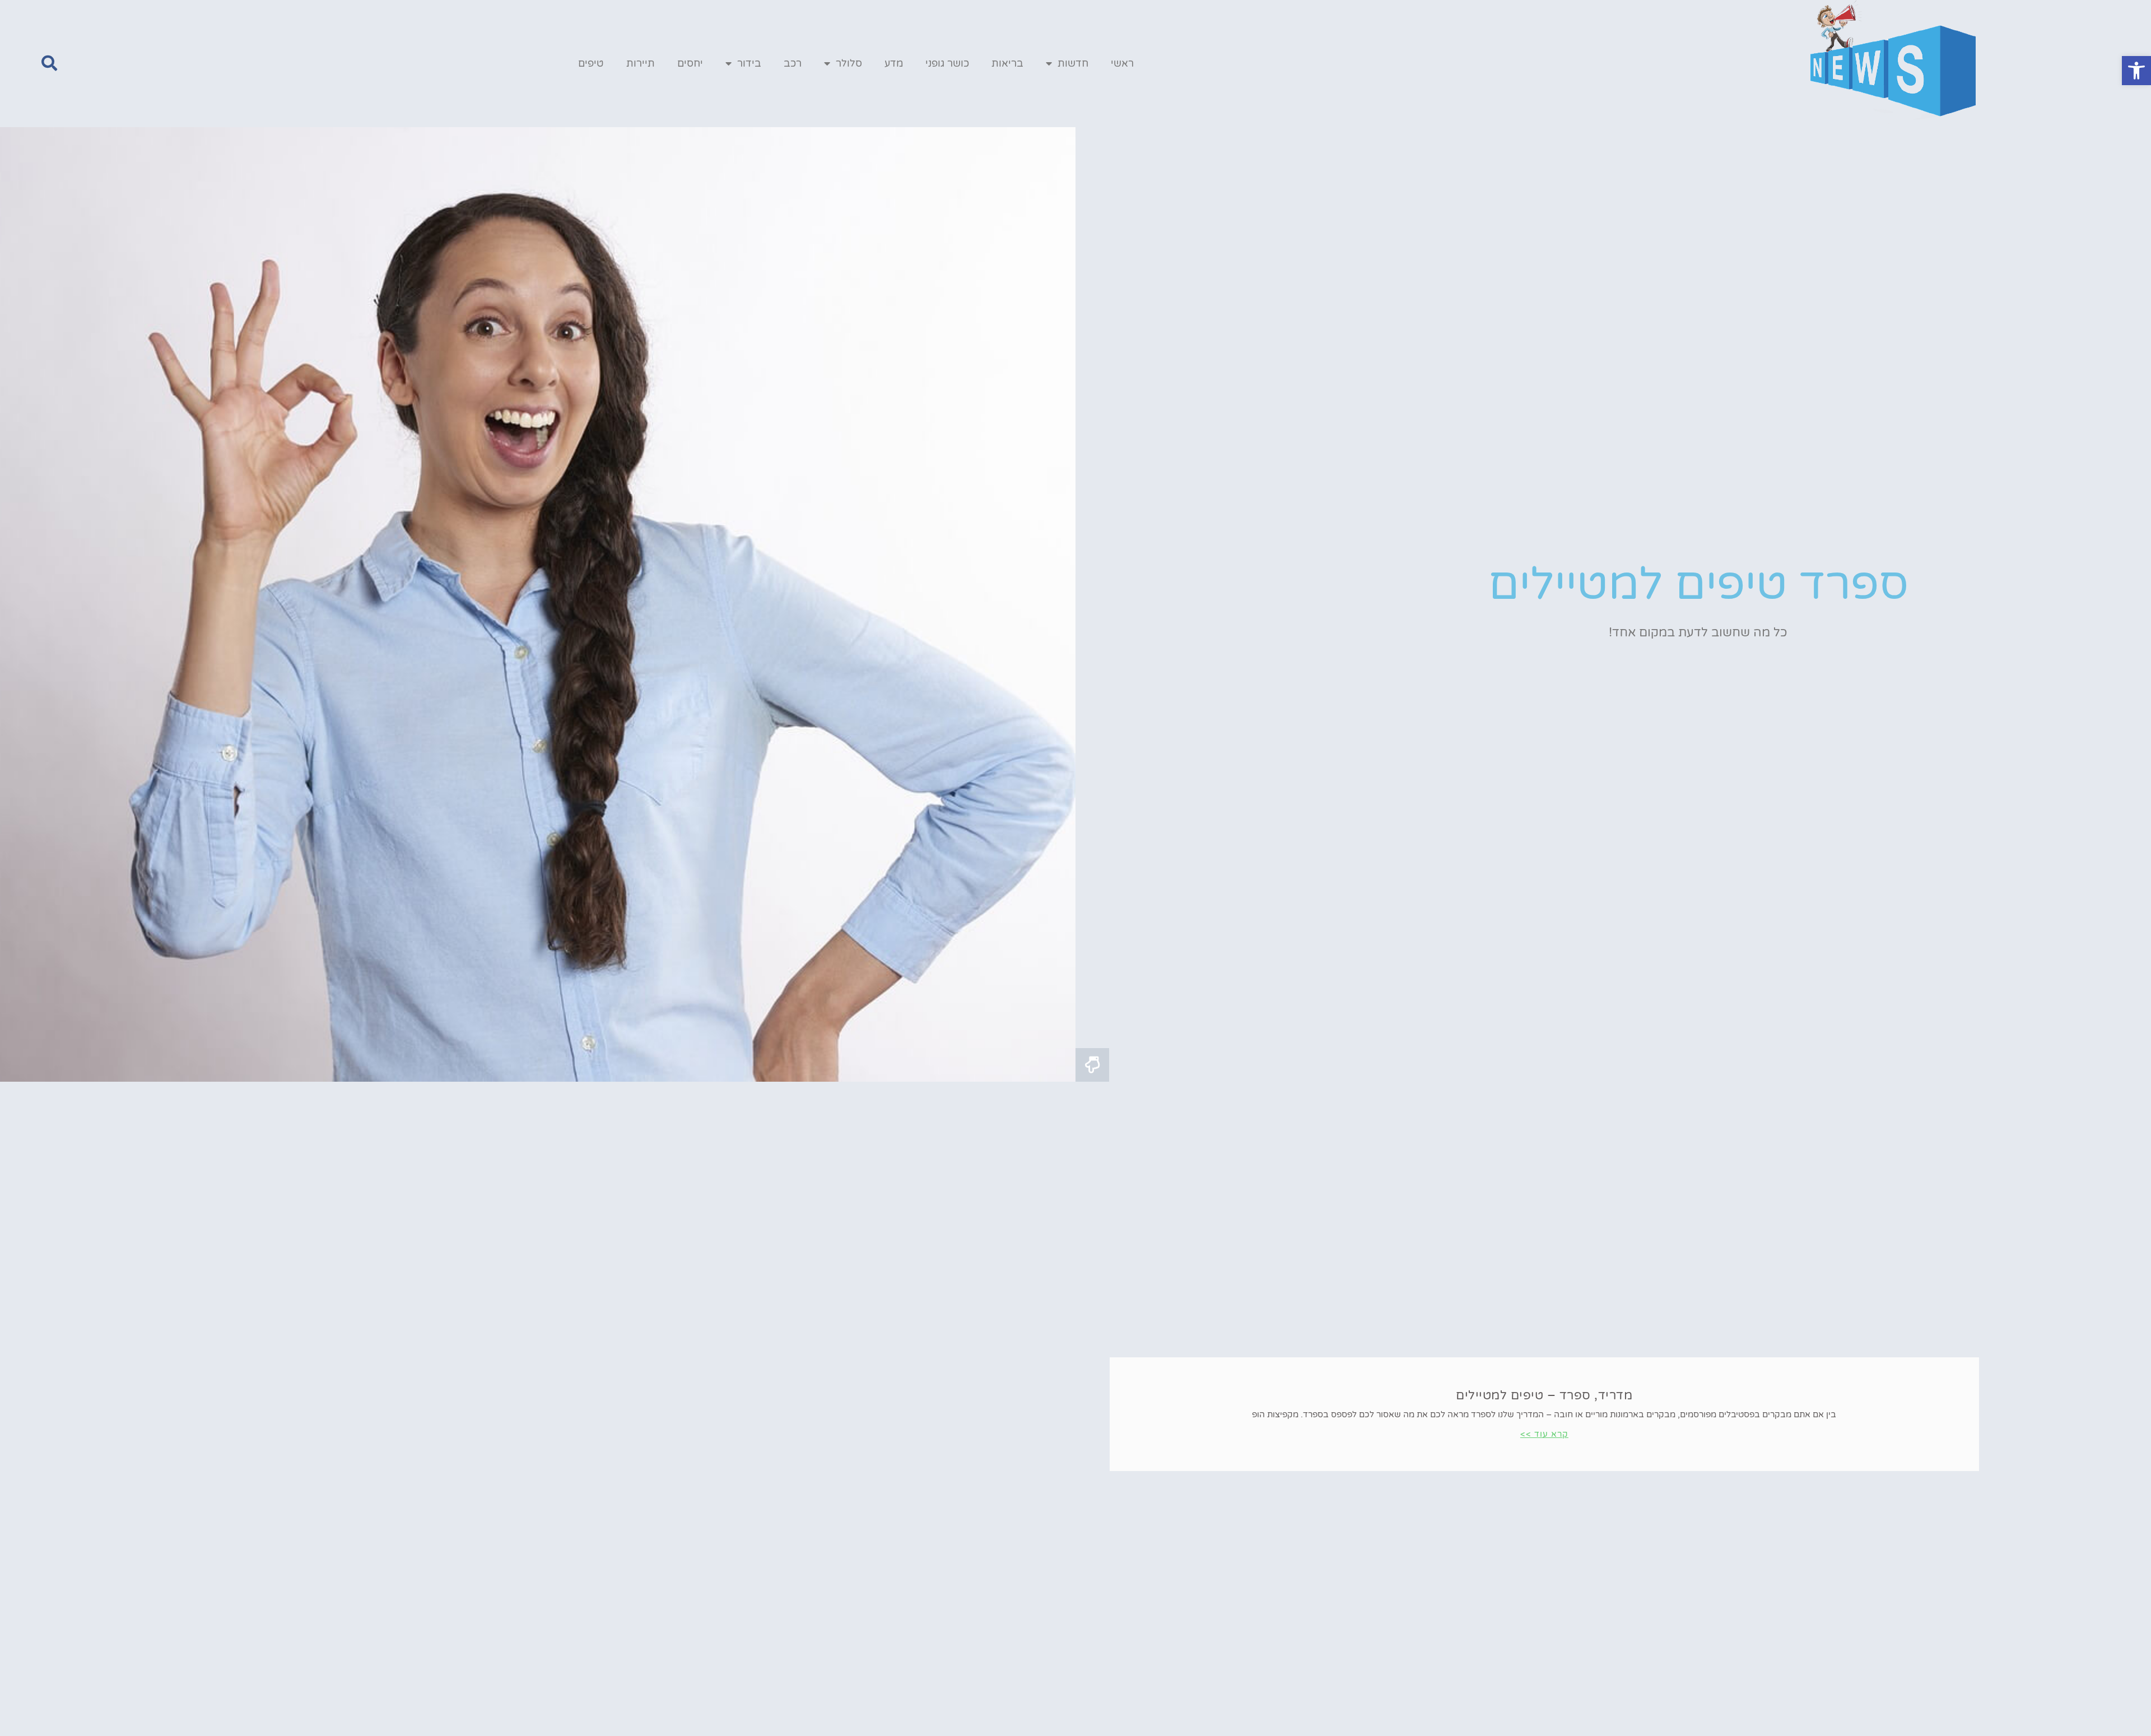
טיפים (591, 63)
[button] (2136, 71)
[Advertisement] (1075, 1166)
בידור (749, 63)
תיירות (641, 63)
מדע (894, 63)
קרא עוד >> (1544, 1434)
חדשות (1073, 63)
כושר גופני (947, 63)
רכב (793, 63)
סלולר (849, 63)
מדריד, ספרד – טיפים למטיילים (1544, 1395)
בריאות (1007, 63)
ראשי (1122, 63)
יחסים (690, 63)
